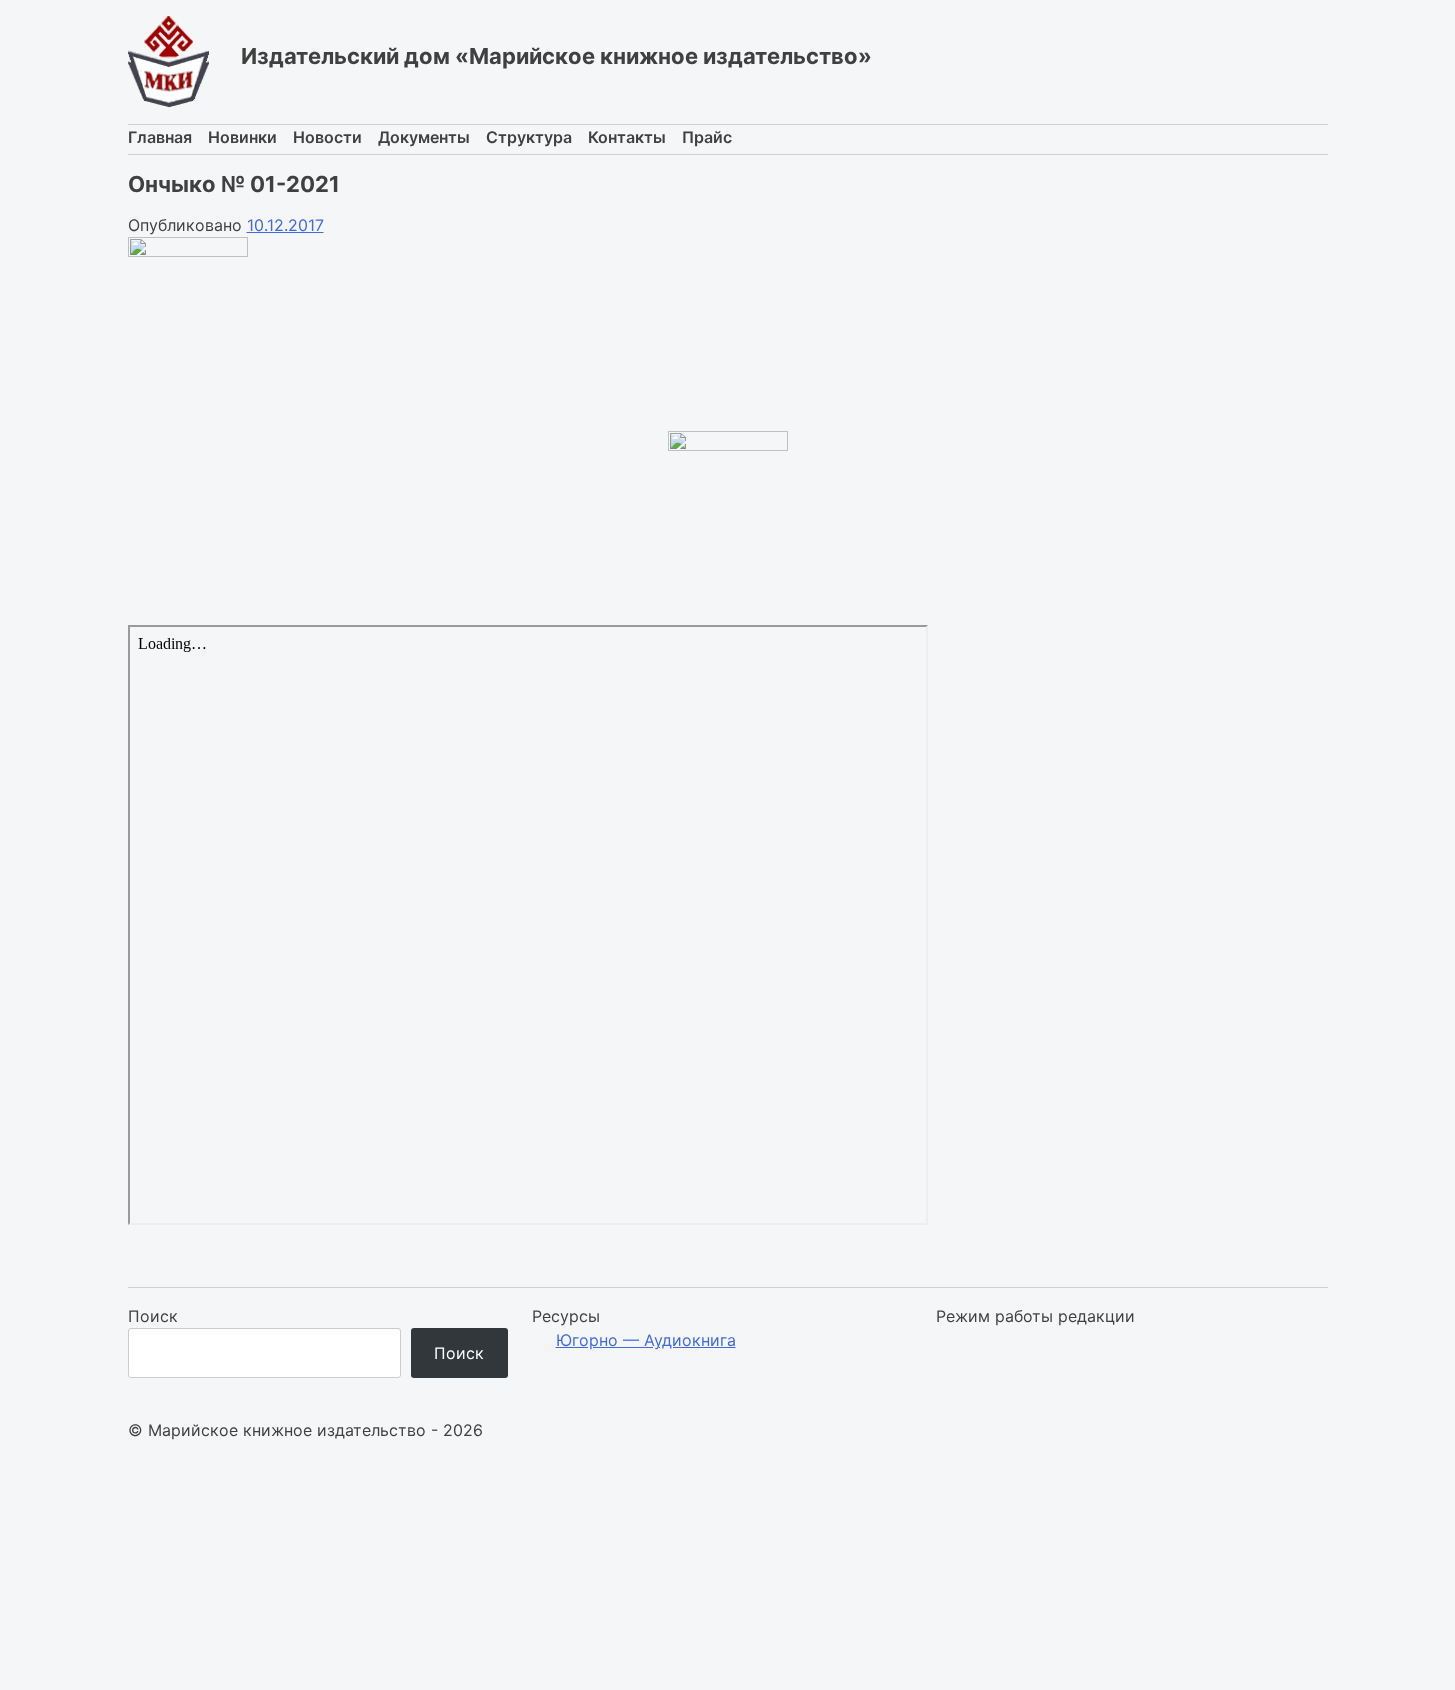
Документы (424, 137)
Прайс (707, 137)
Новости (327, 137)
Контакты (627, 137)
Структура (529, 137)
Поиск (153, 1316)
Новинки (242, 137)
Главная (160, 137)
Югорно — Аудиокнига (646, 1340)
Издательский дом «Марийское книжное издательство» (556, 56)
